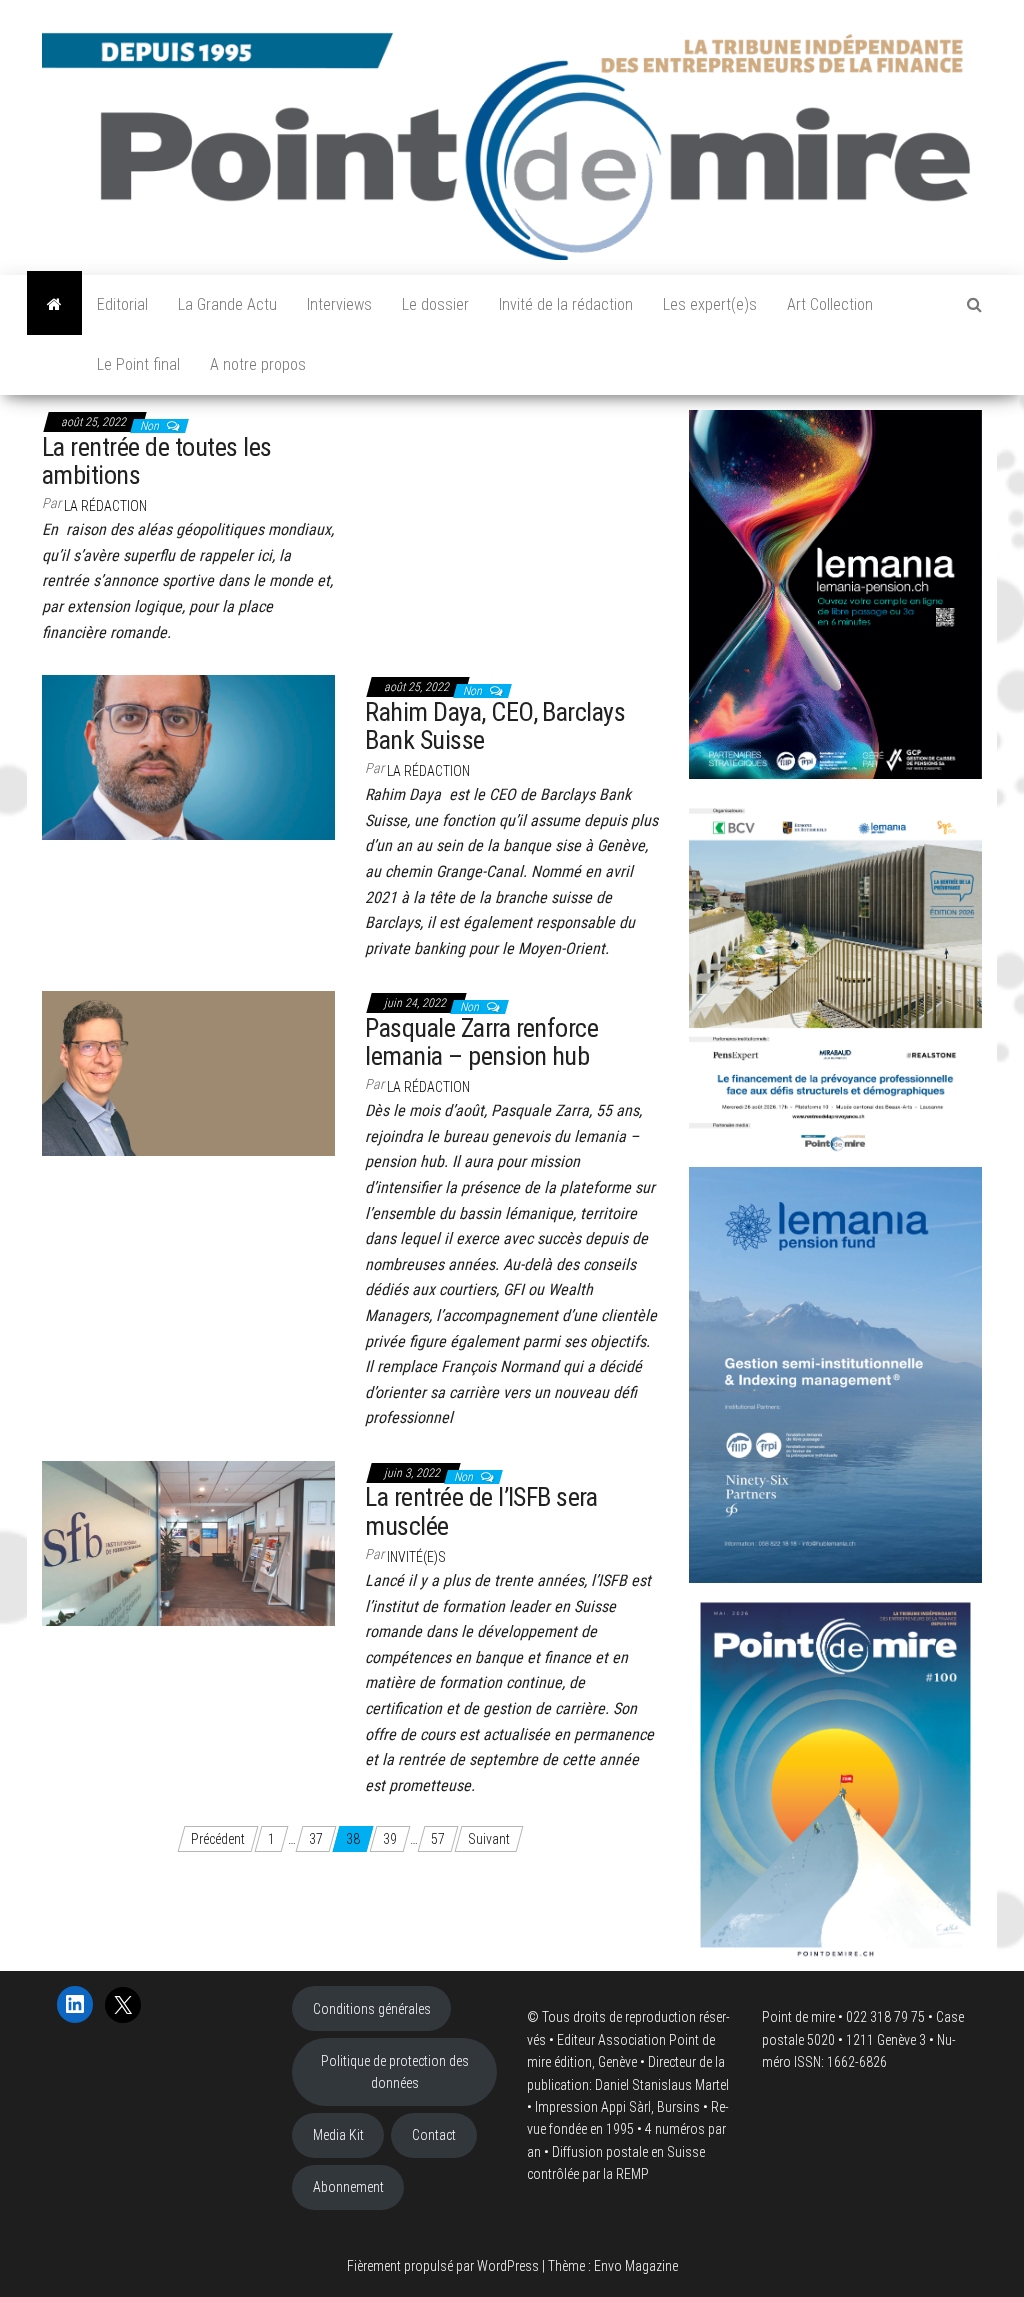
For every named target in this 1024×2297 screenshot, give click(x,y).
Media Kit (338, 2135)
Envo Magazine (636, 2266)
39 (390, 1839)
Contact (434, 2135)
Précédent (218, 1839)
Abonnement (348, 2187)
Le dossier (435, 304)
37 (316, 1839)
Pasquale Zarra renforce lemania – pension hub (481, 1042)
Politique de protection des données (395, 2072)
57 (438, 1839)
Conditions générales (372, 2009)
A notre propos (258, 364)
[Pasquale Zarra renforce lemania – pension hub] (188, 1072)
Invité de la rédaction (566, 304)
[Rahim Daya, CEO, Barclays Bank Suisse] (188, 756)
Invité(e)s (416, 1557)
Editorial (122, 304)
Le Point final (138, 364)
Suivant (489, 1839)
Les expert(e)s (710, 304)
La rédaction (105, 506)
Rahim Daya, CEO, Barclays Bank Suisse (495, 726)
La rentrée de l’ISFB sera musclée (481, 1511)
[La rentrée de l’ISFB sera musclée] (188, 1542)
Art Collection (830, 304)
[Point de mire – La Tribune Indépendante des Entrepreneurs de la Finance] (54, 305)
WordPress (508, 2266)
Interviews (339, 304)
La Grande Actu (227, 304)
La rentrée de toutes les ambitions (157, 461)
